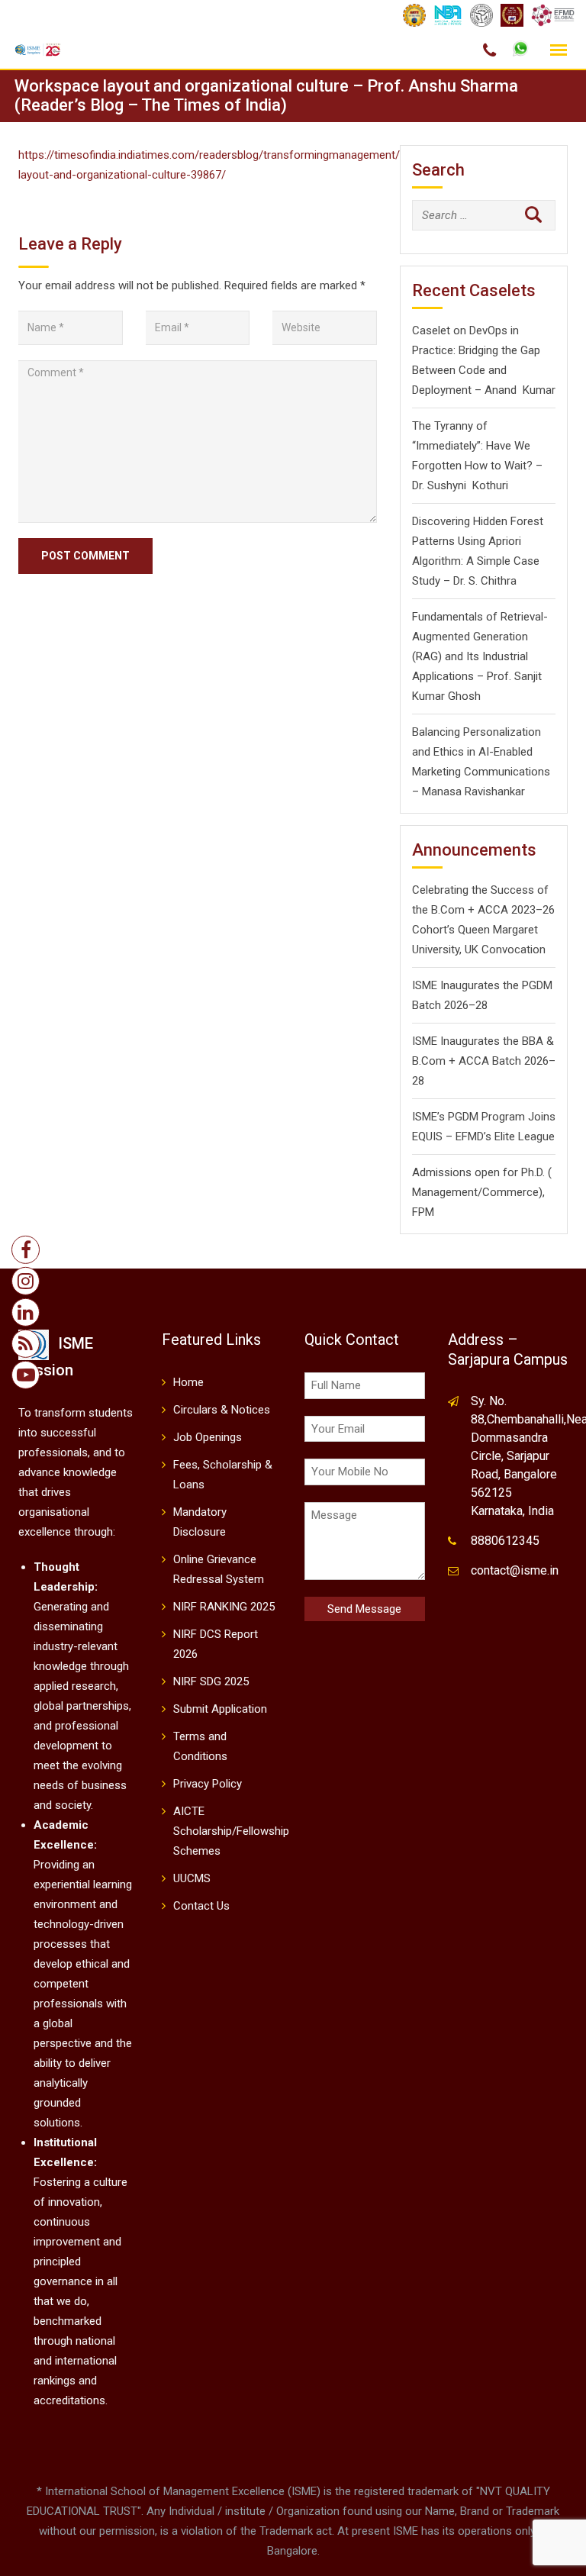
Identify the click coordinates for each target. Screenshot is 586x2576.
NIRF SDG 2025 (211, 1681)
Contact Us (201, 1906)
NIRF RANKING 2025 (224, 1607)
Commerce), (514, 1192)
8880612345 (505, 1541)
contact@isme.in (515, 1570)
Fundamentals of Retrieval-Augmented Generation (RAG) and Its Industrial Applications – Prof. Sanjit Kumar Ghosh (480, 656)
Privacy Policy (208, 1784)
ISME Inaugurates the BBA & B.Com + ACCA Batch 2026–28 (484, 1061)
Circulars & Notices (222, 1410)
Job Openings (208, 1437)
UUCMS (192, 1878)
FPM (423, 1212)
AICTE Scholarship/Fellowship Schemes (231, 1831)
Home (188, 1382)
